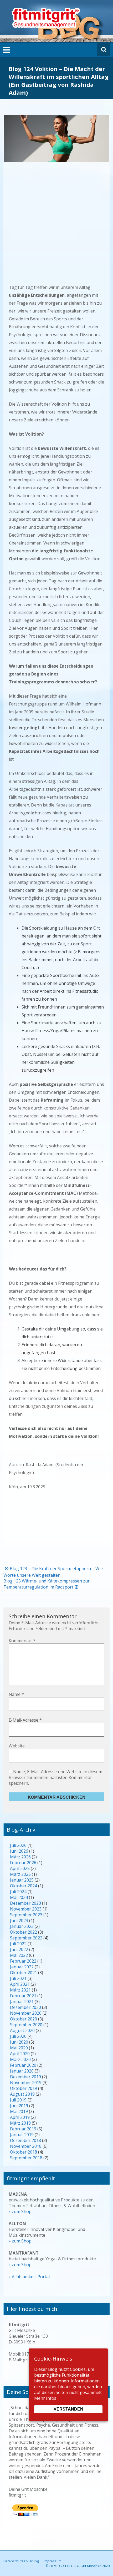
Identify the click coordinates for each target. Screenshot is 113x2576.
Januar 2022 (22, 1967)
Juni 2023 (19, 1920)
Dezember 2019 (25, 2077)
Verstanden (68, 2409)
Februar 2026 (23, 1863)
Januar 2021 (22, 2002)
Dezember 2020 (25, 2007)
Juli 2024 (18, 1892)
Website (17, 1746)
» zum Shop (20, 2211)
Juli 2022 (18, 1944)
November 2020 (26, 2013)
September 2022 (26, 1938)
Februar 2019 (23, 2129)
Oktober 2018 (24, 2152)
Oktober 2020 (24, 2019)
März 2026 (20, 1857)
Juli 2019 (18, 2100)
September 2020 (26, 2025)
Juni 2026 (19, 1851)
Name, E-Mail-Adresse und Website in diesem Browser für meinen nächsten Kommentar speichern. (55, 1777)
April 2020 (20, 2054)
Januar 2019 (22, 2135)
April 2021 (20, 1984)
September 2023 (26, 1915)
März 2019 (20, 2123)
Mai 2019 (19, 2111)
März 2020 (20, 2059)
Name (16, 1694)
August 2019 (22, 2094)
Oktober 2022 (24, 1932)
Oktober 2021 (24, 1973)
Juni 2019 (19, 2106)
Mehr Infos (45, 2398)
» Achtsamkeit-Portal (29, 2277)
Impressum (53, 2561)
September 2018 (26, 2158)
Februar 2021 (23, 1996)
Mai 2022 (19, 1955)
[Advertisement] (56, 227)
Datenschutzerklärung (21, 2561)
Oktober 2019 (24, 2088)
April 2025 (20, 1868)
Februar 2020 (23, 2065)
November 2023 (26, 1909)
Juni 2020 (19, 2042)
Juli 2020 (18, 2036)
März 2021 (20, 1990)
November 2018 (26, 2146)
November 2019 (26, 2083)
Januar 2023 (22, 1926)
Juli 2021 (18, 1978)
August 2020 (22, 2030)
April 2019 (20, 2117)
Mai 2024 (19, 1897)
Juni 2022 (19, 1949)
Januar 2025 (22, 1880)
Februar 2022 (23, 1961)
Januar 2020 (22, 2071)
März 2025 (20, 1874)
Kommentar (22, 1641)
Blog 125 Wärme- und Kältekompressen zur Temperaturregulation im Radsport (47, 1584)
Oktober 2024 (24, 1886)
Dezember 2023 (25, 1903)
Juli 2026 (18, 1845)
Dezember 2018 (25, 2140)
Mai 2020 (19, 2048)
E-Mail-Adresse (25, 1720)
